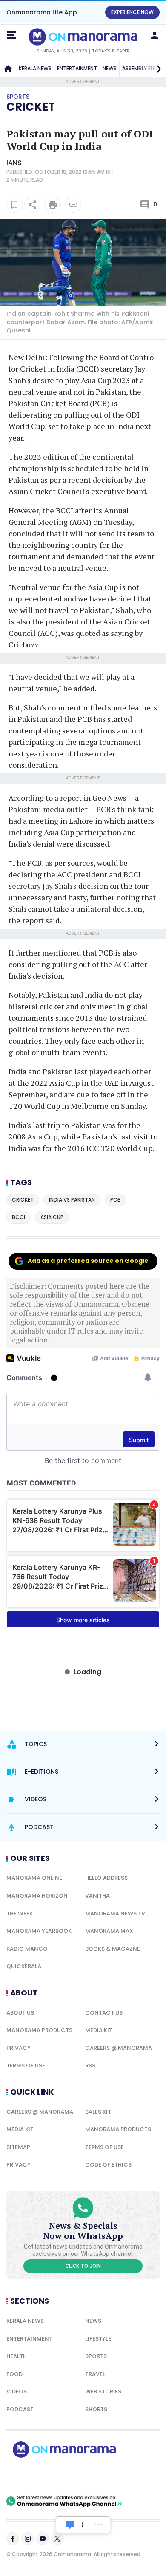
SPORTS (96, 2356)
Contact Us (104, 2013)
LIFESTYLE (98, 2339)
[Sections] (11, 35)
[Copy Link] (73, 205)
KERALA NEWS (35, 68)
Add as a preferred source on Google (88, 1261)
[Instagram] (28, 2539)
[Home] (8, 69)
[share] (32, 205)
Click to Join (83, 2266)
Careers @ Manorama (119, 2048)
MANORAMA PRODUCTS (39, 2030)
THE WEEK (20, 1913)
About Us (20, 2013)
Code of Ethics (108, 2165)
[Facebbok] (13, 2539)
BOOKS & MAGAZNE (113, 1949)
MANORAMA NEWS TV (115, 1913)
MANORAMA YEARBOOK (39, 1931)
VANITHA (97, 1896)
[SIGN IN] (155, 35)
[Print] (53, 205)
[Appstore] (94, 2476)
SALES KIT (98, 2112)
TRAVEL (95, 2374)
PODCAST (20, 2409)
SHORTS (96, 2409)
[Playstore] (34, 2476)
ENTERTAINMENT (77, 68)
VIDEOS (17, 2391)
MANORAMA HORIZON (37, 1896)
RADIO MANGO (27, 1949)
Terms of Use (26, 2065)
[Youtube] (43, 2539)
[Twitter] (57, 2539)
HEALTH (17, 2356)
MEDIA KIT (99, 2030)
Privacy (19, 2048)
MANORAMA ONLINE (34, 1878)
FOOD (14, 2374)
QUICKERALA (24, 1966)
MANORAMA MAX (109, 1931)
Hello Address (106, 1878)
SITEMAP (18, 2147)
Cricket (31, 107)
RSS (90, 2065)
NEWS (110, 68)
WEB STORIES (103, 2391)
